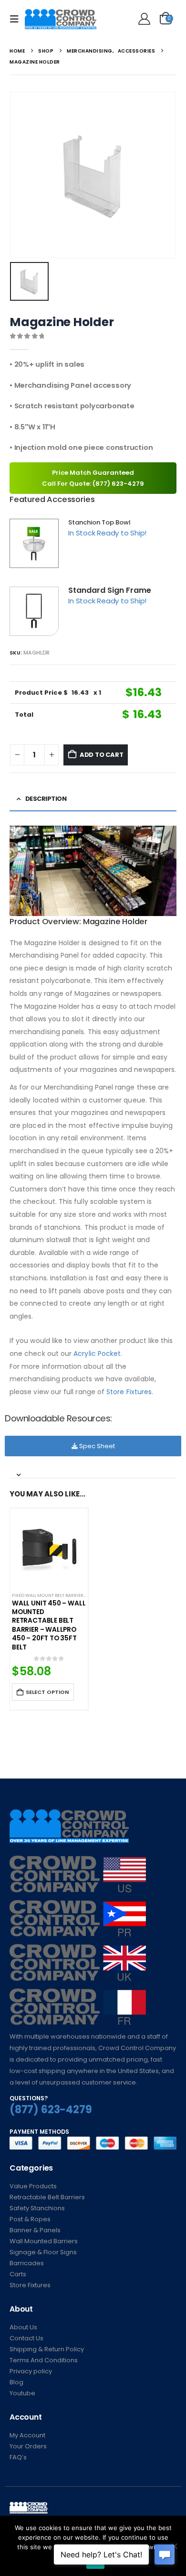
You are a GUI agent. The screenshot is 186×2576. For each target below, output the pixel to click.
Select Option (47, 1692)
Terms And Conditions (44, 2360)
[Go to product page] (49, 1547)
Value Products (33, 2186)
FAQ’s (18, 2457)
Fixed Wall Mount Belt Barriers (49, 1595)
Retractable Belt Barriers (47, 2197)
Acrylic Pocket (97, 1353)
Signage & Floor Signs (43, 2252)
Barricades (27, 2263)
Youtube (22, 2393)
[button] (17, 19)
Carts (18, 2274)
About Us (23, 2327)
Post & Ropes (30, 2219)
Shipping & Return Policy (47, 2349)
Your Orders (28, 2446)
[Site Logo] (61, 19)
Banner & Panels (35, 2230)
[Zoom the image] (78, 1861)
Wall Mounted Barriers (44, 2241)
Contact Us (26, 2338)
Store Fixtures (129, 1392)
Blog (16, 2382)
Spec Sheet (96, 1446)
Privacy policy (31, 2371)
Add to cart (102, 755)
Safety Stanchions (37, 2208)
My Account (27, 2435)
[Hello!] (143, 19)
